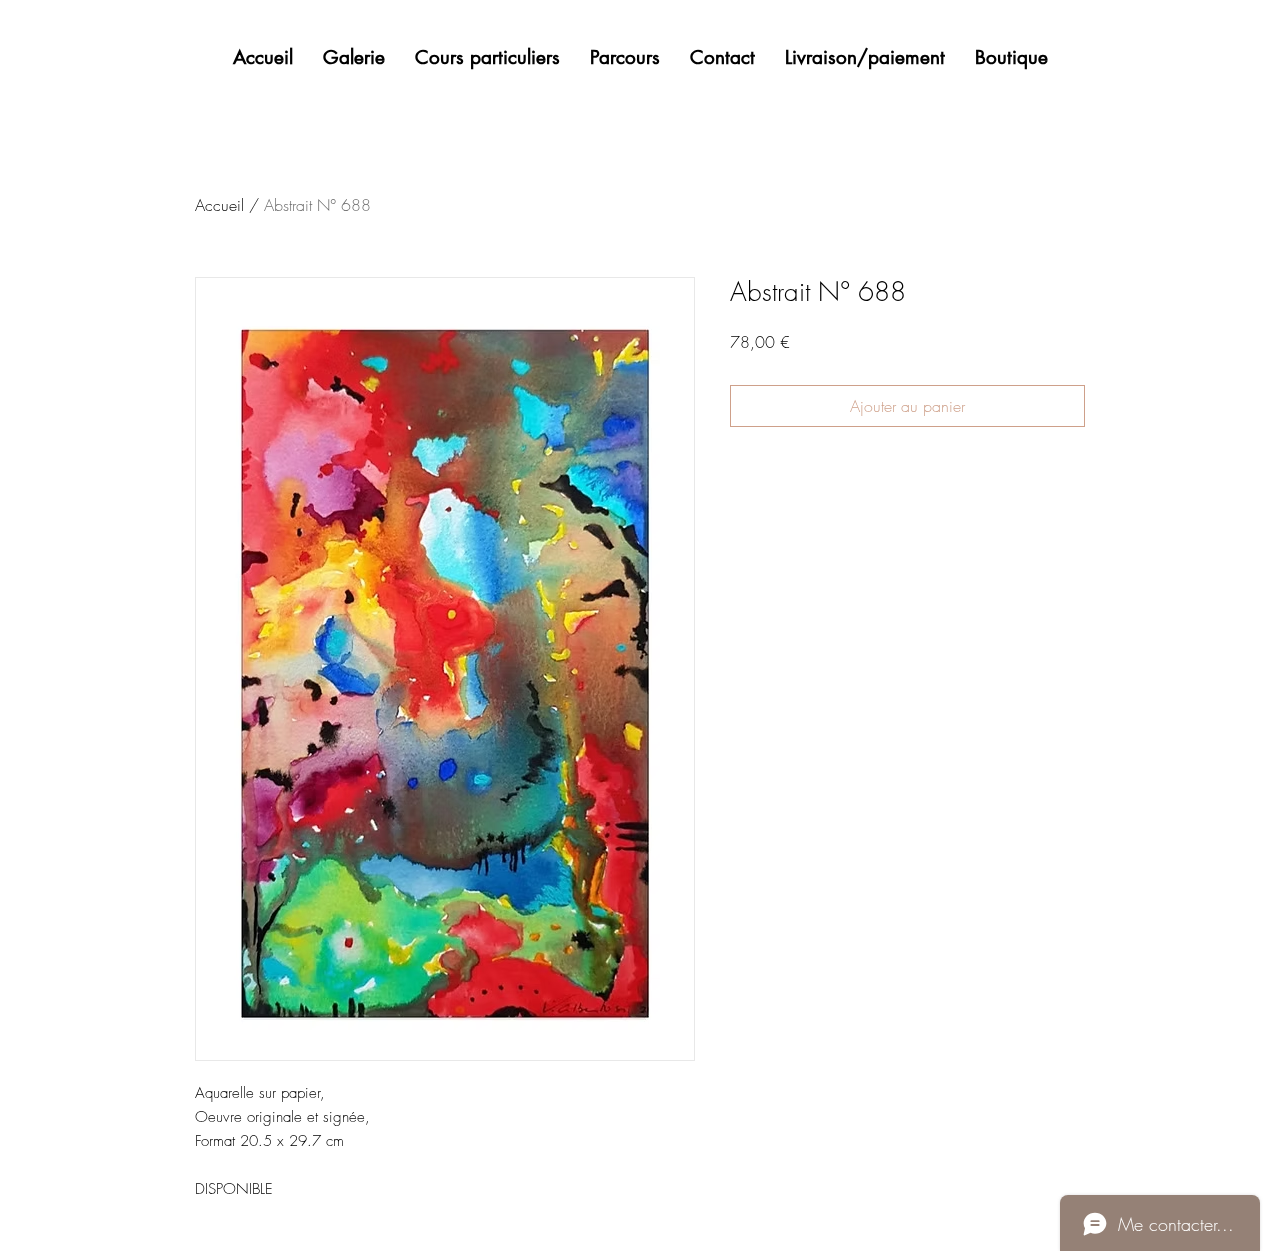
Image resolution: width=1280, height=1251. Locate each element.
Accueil (219, 205)
